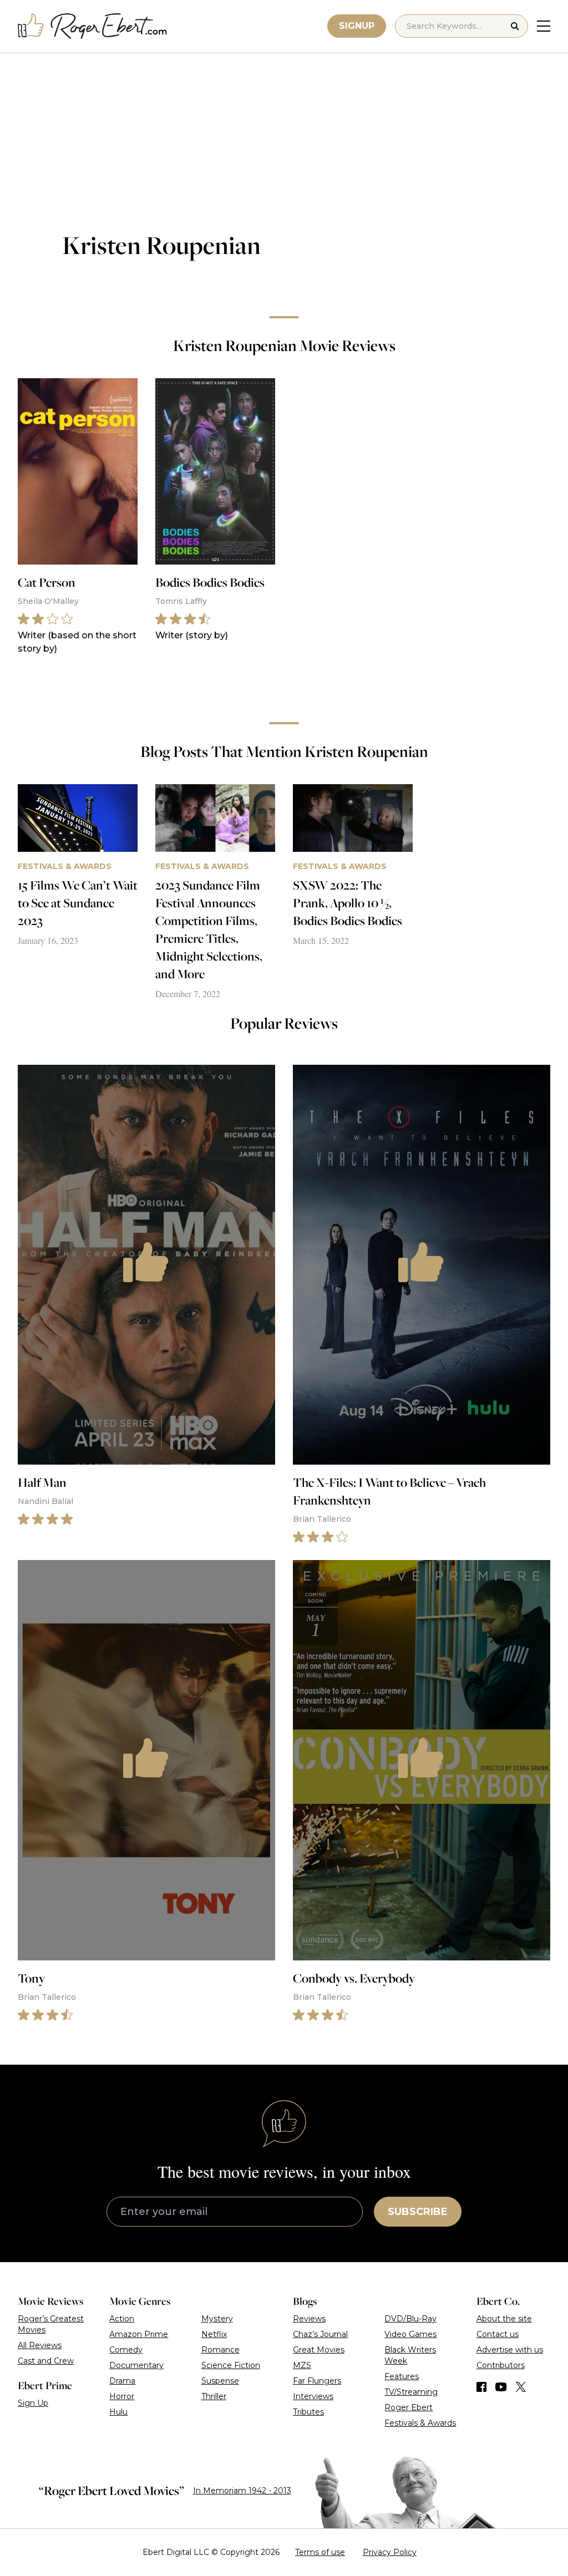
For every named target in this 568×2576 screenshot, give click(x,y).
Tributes (308, 2412)
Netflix (214, 2334)
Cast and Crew (46, 2361)
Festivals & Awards (420, 2423)
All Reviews (40, 2345)
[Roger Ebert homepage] (93, 26)
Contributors (501, 2365)
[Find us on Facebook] (481, 2387)
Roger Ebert (409, 2407)
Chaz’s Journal (320, 2334)
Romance (220, 2350)
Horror (122, 2396)
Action (122, 2319)
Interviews (313, 2396)
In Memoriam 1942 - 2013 (242, 2491)
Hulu (118, 2412)
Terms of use (320, 2552)
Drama (122, 2381)
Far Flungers (317, 2381)
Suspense (220, 2381)
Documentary (136, 2365)
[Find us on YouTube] (501, 2387)
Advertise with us (510, 2350)
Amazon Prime (139, 2334)
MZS (302, 2365)
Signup (357, 26)
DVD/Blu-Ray (410, 2319)
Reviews (309, 2319)
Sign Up (33, 2403)
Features (402, 2376)
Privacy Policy (390, 2552)
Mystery (217, 2319)
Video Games (410, 2334)
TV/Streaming (411, 2392)
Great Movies (319, 2350)
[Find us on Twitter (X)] (521, 2387)
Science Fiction (231, 2365)
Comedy (126, 2350)
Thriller (214, 2396)
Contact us (498, 2334)
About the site (504, 2319)
